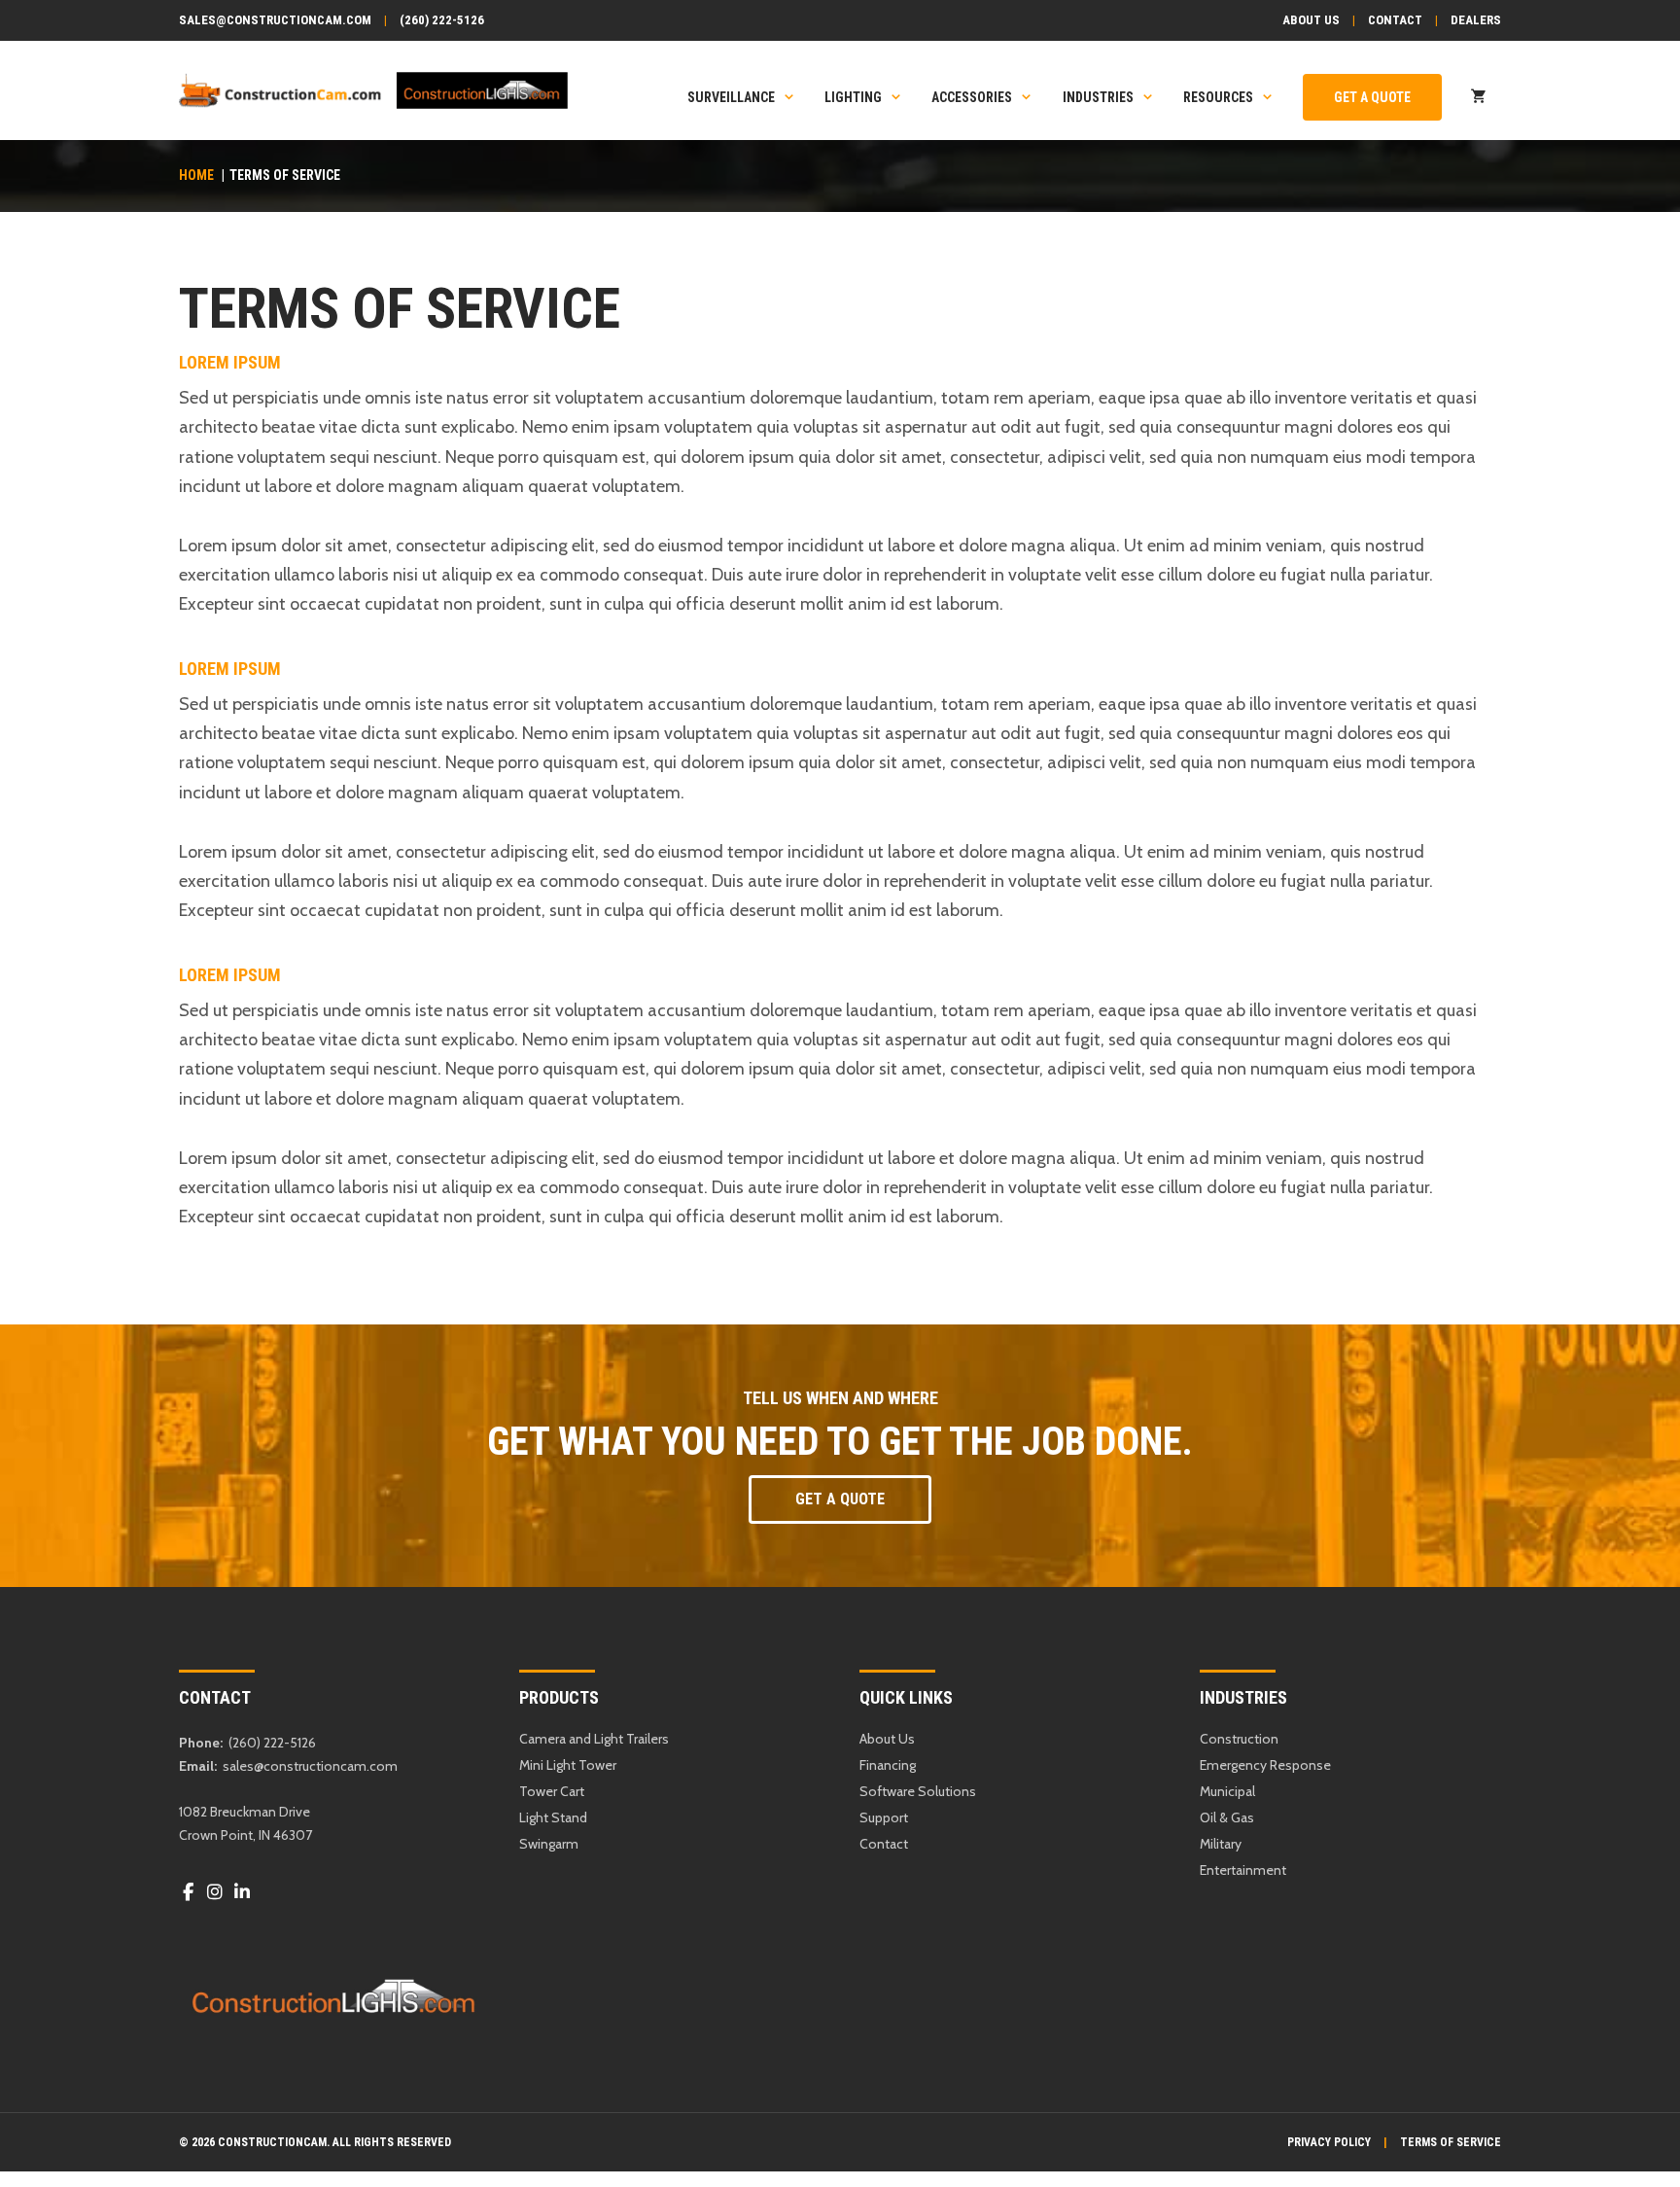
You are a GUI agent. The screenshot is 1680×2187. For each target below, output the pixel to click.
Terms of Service (1451, 2142)
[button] (840, 1499)
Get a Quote (1372, 97)
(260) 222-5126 (442, 20)
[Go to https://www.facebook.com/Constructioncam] (188, 1893)
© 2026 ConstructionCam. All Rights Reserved (315, 2142)
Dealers (1476, 20)
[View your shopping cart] (1479, 97)
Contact (1395, 20)
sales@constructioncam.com (275, 20)
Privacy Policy (1329, 2142)
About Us (1311, 20)
